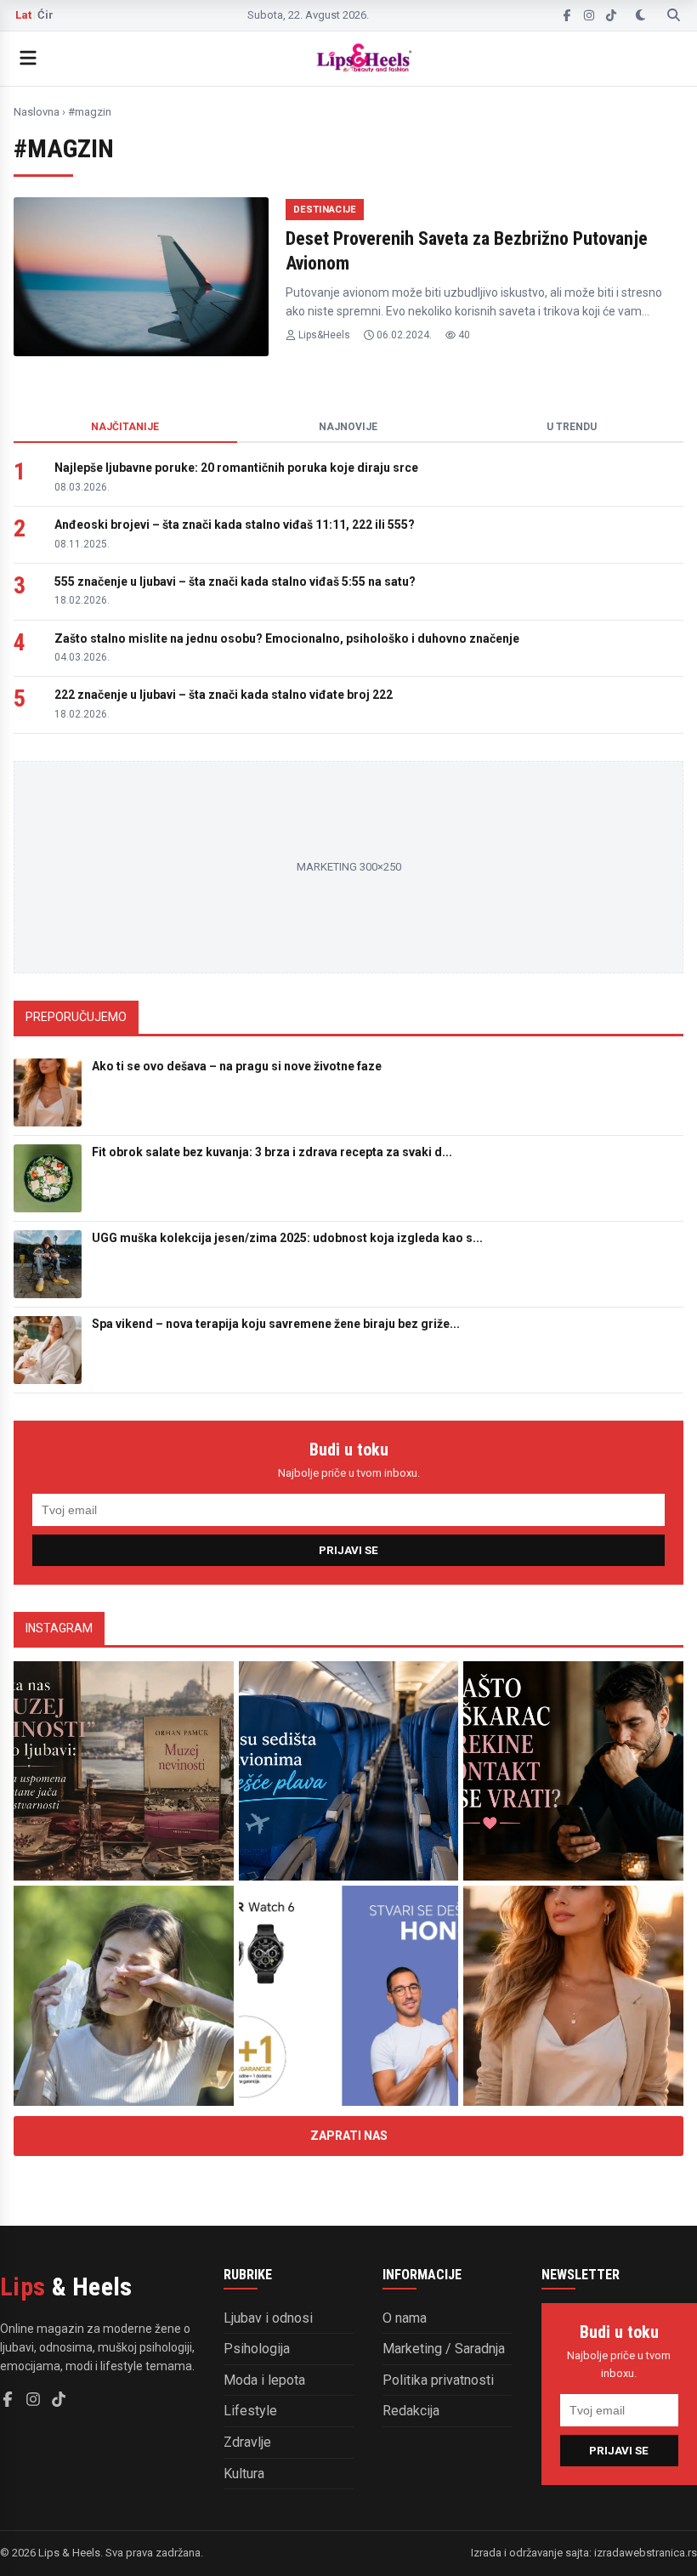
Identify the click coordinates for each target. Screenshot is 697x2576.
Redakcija (411, 2411)
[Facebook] (567, 15)
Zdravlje (247, 2442)
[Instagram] (589, 15)
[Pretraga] (674, 15)
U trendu (572, 427)
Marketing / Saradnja (444, 2349)
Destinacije (325, 210)
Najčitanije (125, 427)
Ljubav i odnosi (268, 2318)
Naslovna (37, 112)
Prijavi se (348, 1550)
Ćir (45, 15)
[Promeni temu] (640, 15)
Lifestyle (250, 2411)
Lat (23, 15)
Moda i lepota (264, 2380)
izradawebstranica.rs (646, 2553)
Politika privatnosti (438, 2380)
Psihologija (257, 2349)
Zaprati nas (349, 2136)
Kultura (244, 2474)
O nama (405, 2318)
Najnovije (348, 427)
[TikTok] (611, 15)
